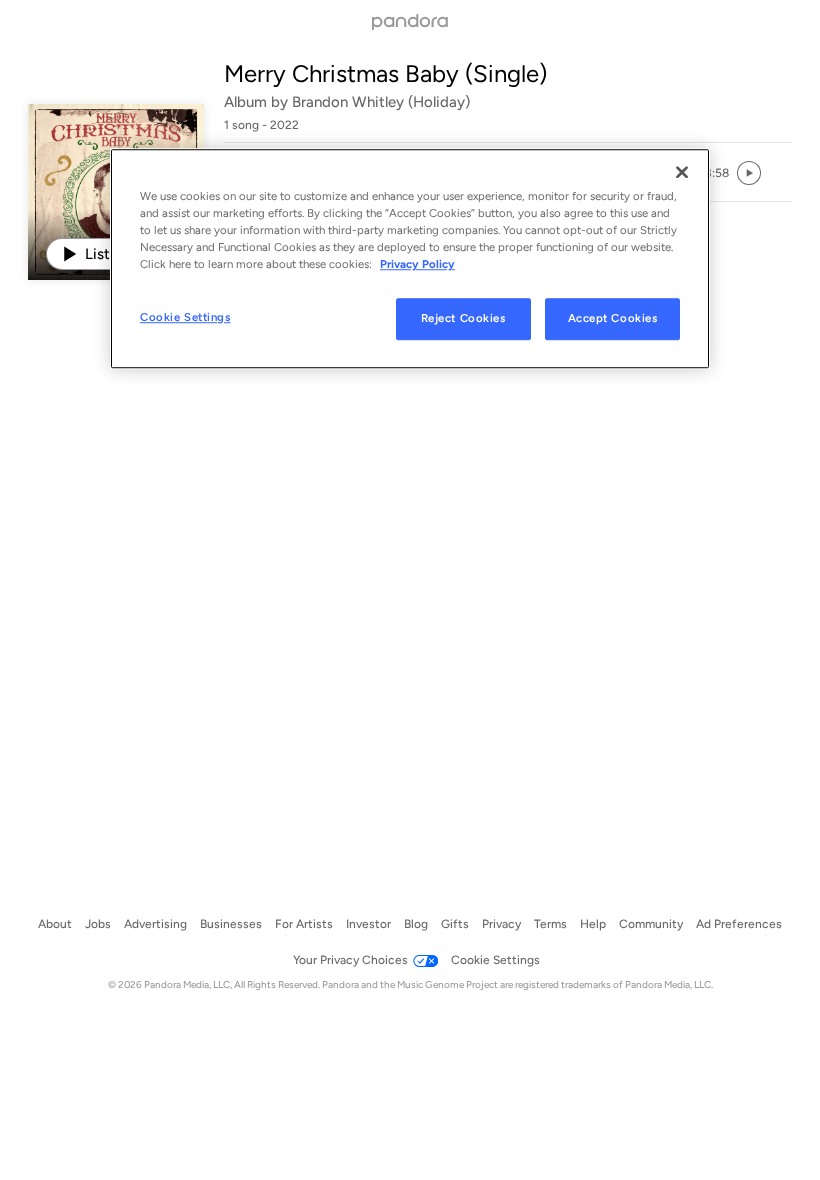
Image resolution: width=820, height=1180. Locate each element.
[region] (410, 258)
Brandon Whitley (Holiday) (381, 102)
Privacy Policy (417, 264)
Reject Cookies (463, 319)
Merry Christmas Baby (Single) (385, 73)
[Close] (682, 172)
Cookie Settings (185, 318)
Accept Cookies (613, 319)
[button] (717, 173)
